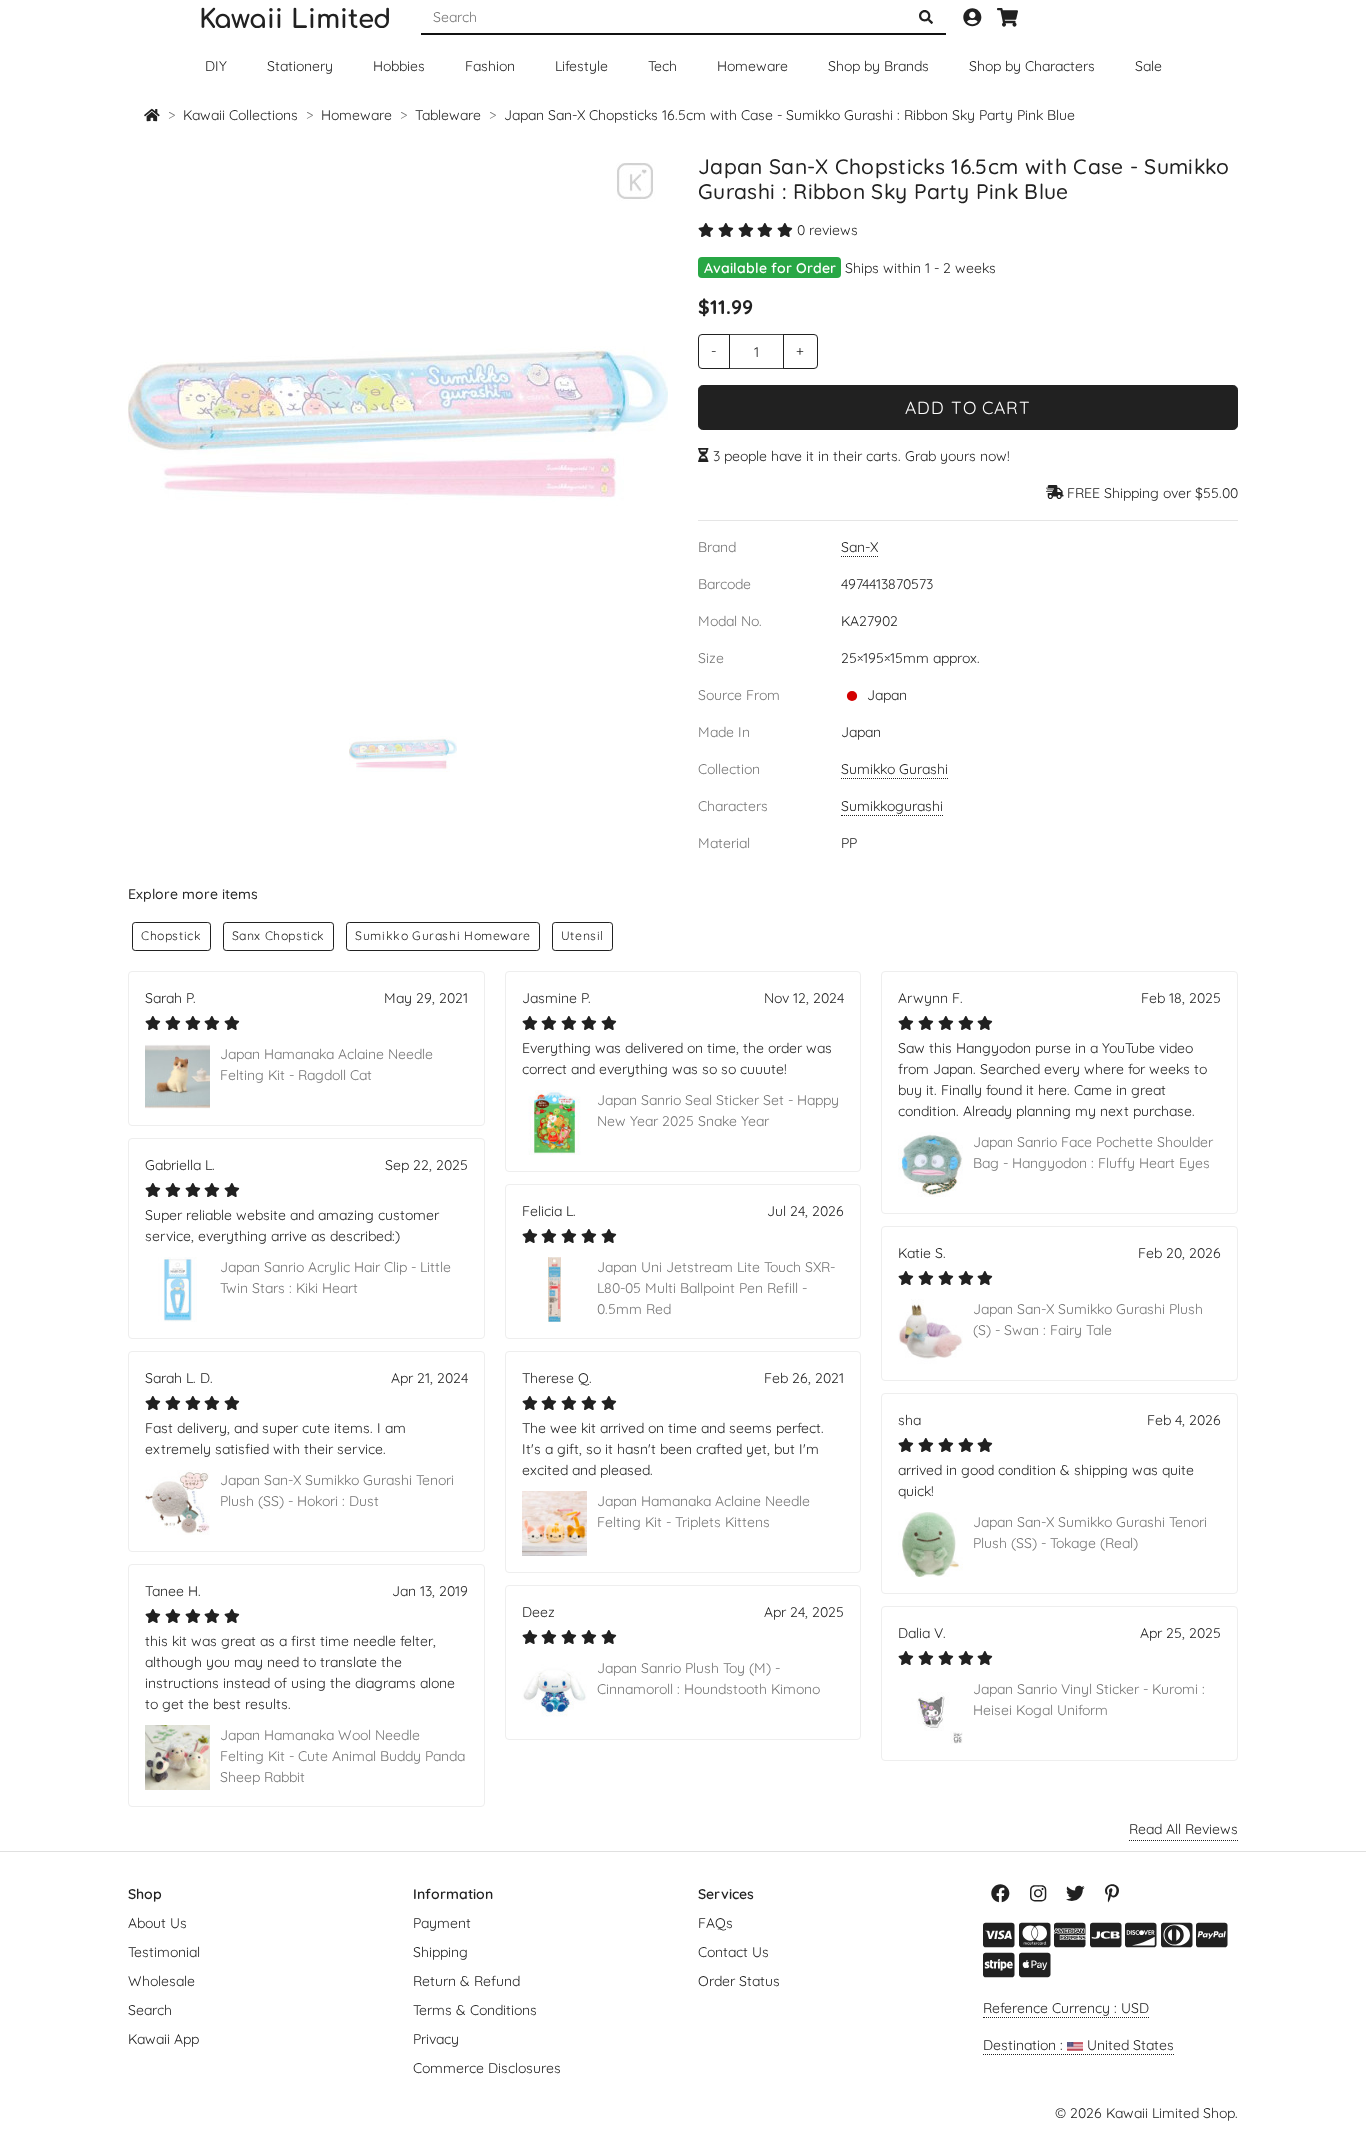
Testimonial (164, 1952)
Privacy (436, 2039)
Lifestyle (581, 66)
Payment (442, 1923)
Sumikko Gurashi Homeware (443, 935)
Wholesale (161, 1981)
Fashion (490, 66)
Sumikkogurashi (892, 806)
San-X (859, 547)
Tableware (448, 115)
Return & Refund (466, 1981)
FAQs (715, 1923)
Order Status (739, 1981)
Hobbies (399, 66)
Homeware (752, 66)
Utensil (582, 935)
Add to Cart (968, 407)
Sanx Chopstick (279, 935)
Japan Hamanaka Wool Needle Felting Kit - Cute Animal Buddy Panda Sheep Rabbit (342, 1756)
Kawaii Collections (240, 115)
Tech (662, 66)
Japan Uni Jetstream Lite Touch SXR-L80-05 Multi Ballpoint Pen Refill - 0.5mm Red (716, 1288)
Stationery (300, 66)
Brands (878, 66)
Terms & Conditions (475, 2010)
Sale (1148, 66)
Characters (1032, 66)
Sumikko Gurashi (894, 769)
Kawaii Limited (295, 19)
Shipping (440, 1952)
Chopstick (171, 935)
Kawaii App (163, 2039)
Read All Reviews (1183, 1829)
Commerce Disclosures (487, 2068)
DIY (216, 66)
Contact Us (733, 1952)
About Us (157, 1923)
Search (150, 2010)
